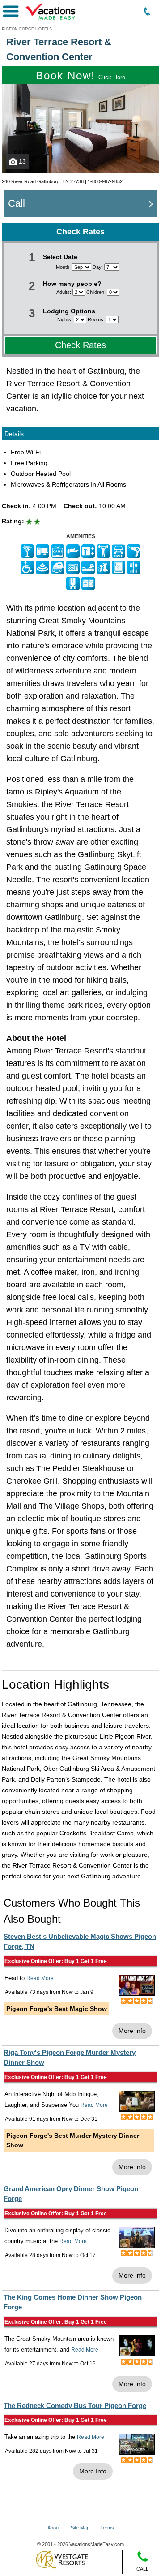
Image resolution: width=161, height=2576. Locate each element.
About (54, 2528)
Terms (107, 2528)
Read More (40, 1978)
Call (17, 203)
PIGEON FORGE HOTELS (27, 29)
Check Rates (80, 345)
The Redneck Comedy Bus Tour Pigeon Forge (75, 2406)
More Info (132, 2031)
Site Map (80, 2528)
